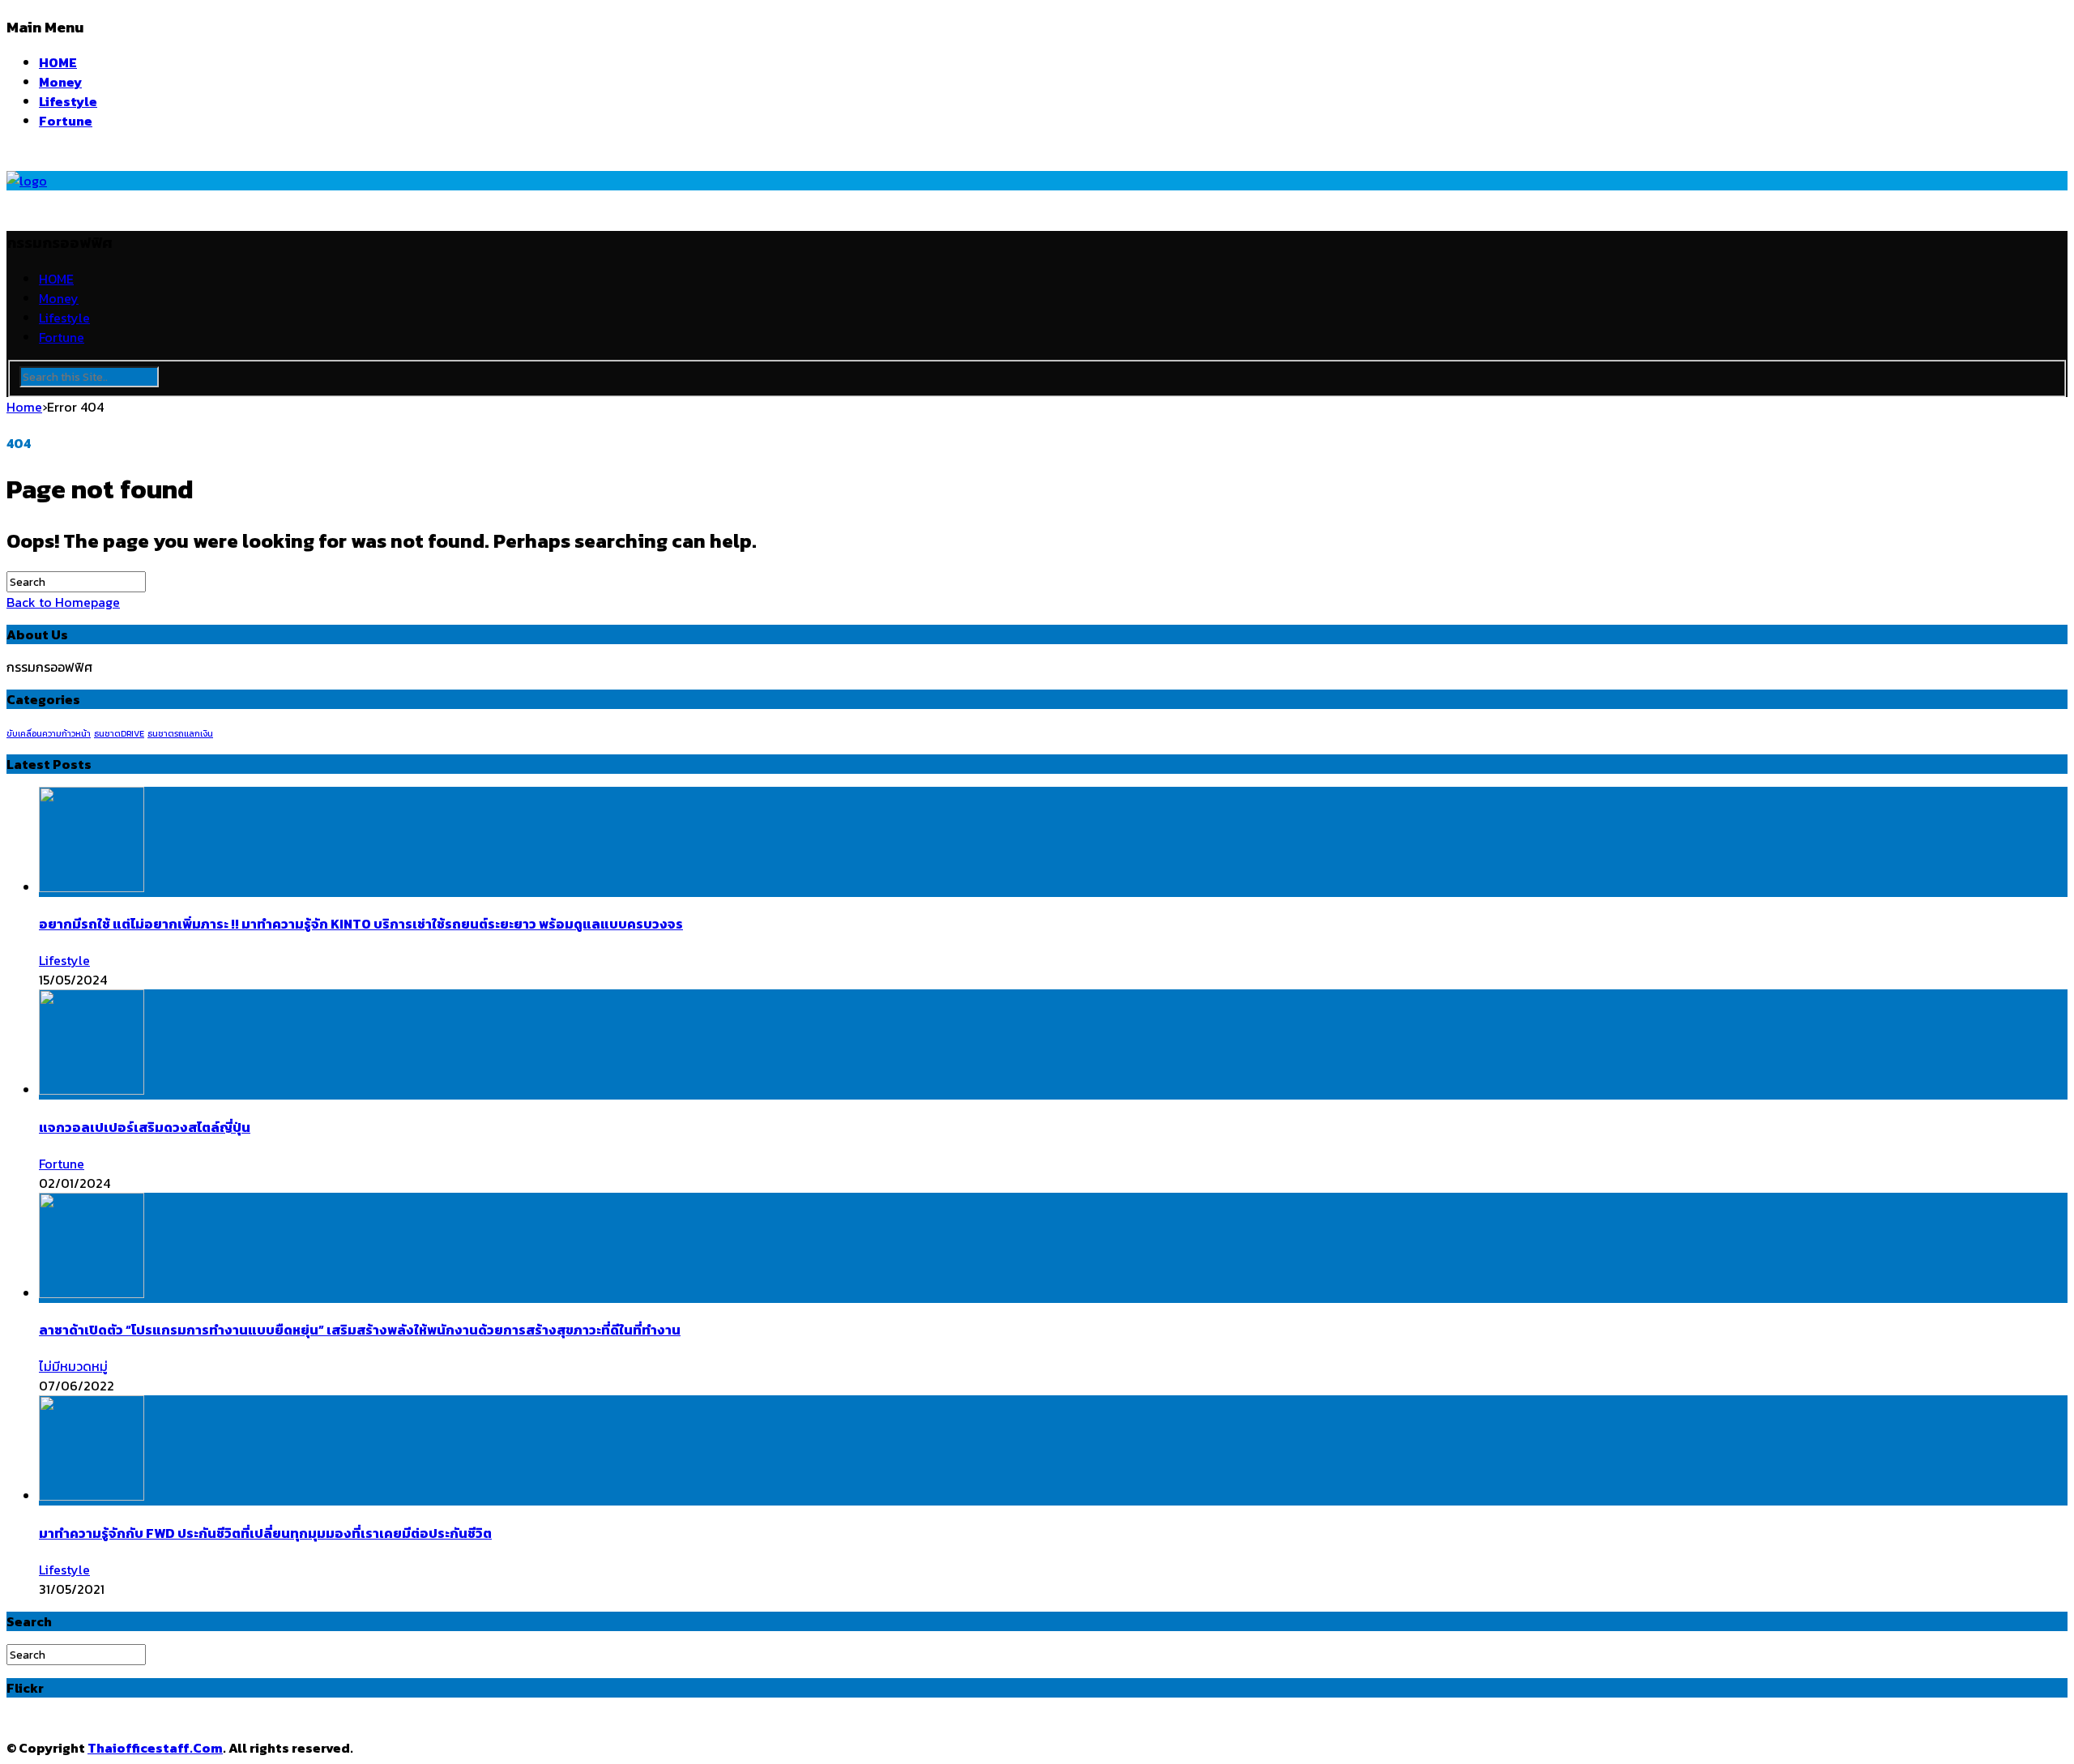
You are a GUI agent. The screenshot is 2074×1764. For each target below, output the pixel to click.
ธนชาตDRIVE (119, 733)
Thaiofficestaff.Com (155, 1748)
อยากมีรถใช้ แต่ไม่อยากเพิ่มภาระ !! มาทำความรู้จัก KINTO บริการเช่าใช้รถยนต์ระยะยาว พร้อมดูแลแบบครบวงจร (361, 924)
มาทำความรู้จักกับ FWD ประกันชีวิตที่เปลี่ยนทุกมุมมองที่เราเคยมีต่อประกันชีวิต (265, 1533)
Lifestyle (68, 101)
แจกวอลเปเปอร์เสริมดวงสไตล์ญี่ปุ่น (145, 1127)
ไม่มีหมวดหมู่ (73, 1366)
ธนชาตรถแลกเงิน (180, 733)
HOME (58, 62)
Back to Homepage (63, 602)
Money (60, 82)
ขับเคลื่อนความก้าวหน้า (49, 733)
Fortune (66, 121)
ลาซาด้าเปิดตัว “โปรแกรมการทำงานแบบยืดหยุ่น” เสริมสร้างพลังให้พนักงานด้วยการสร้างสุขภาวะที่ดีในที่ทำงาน (360, 1330)
